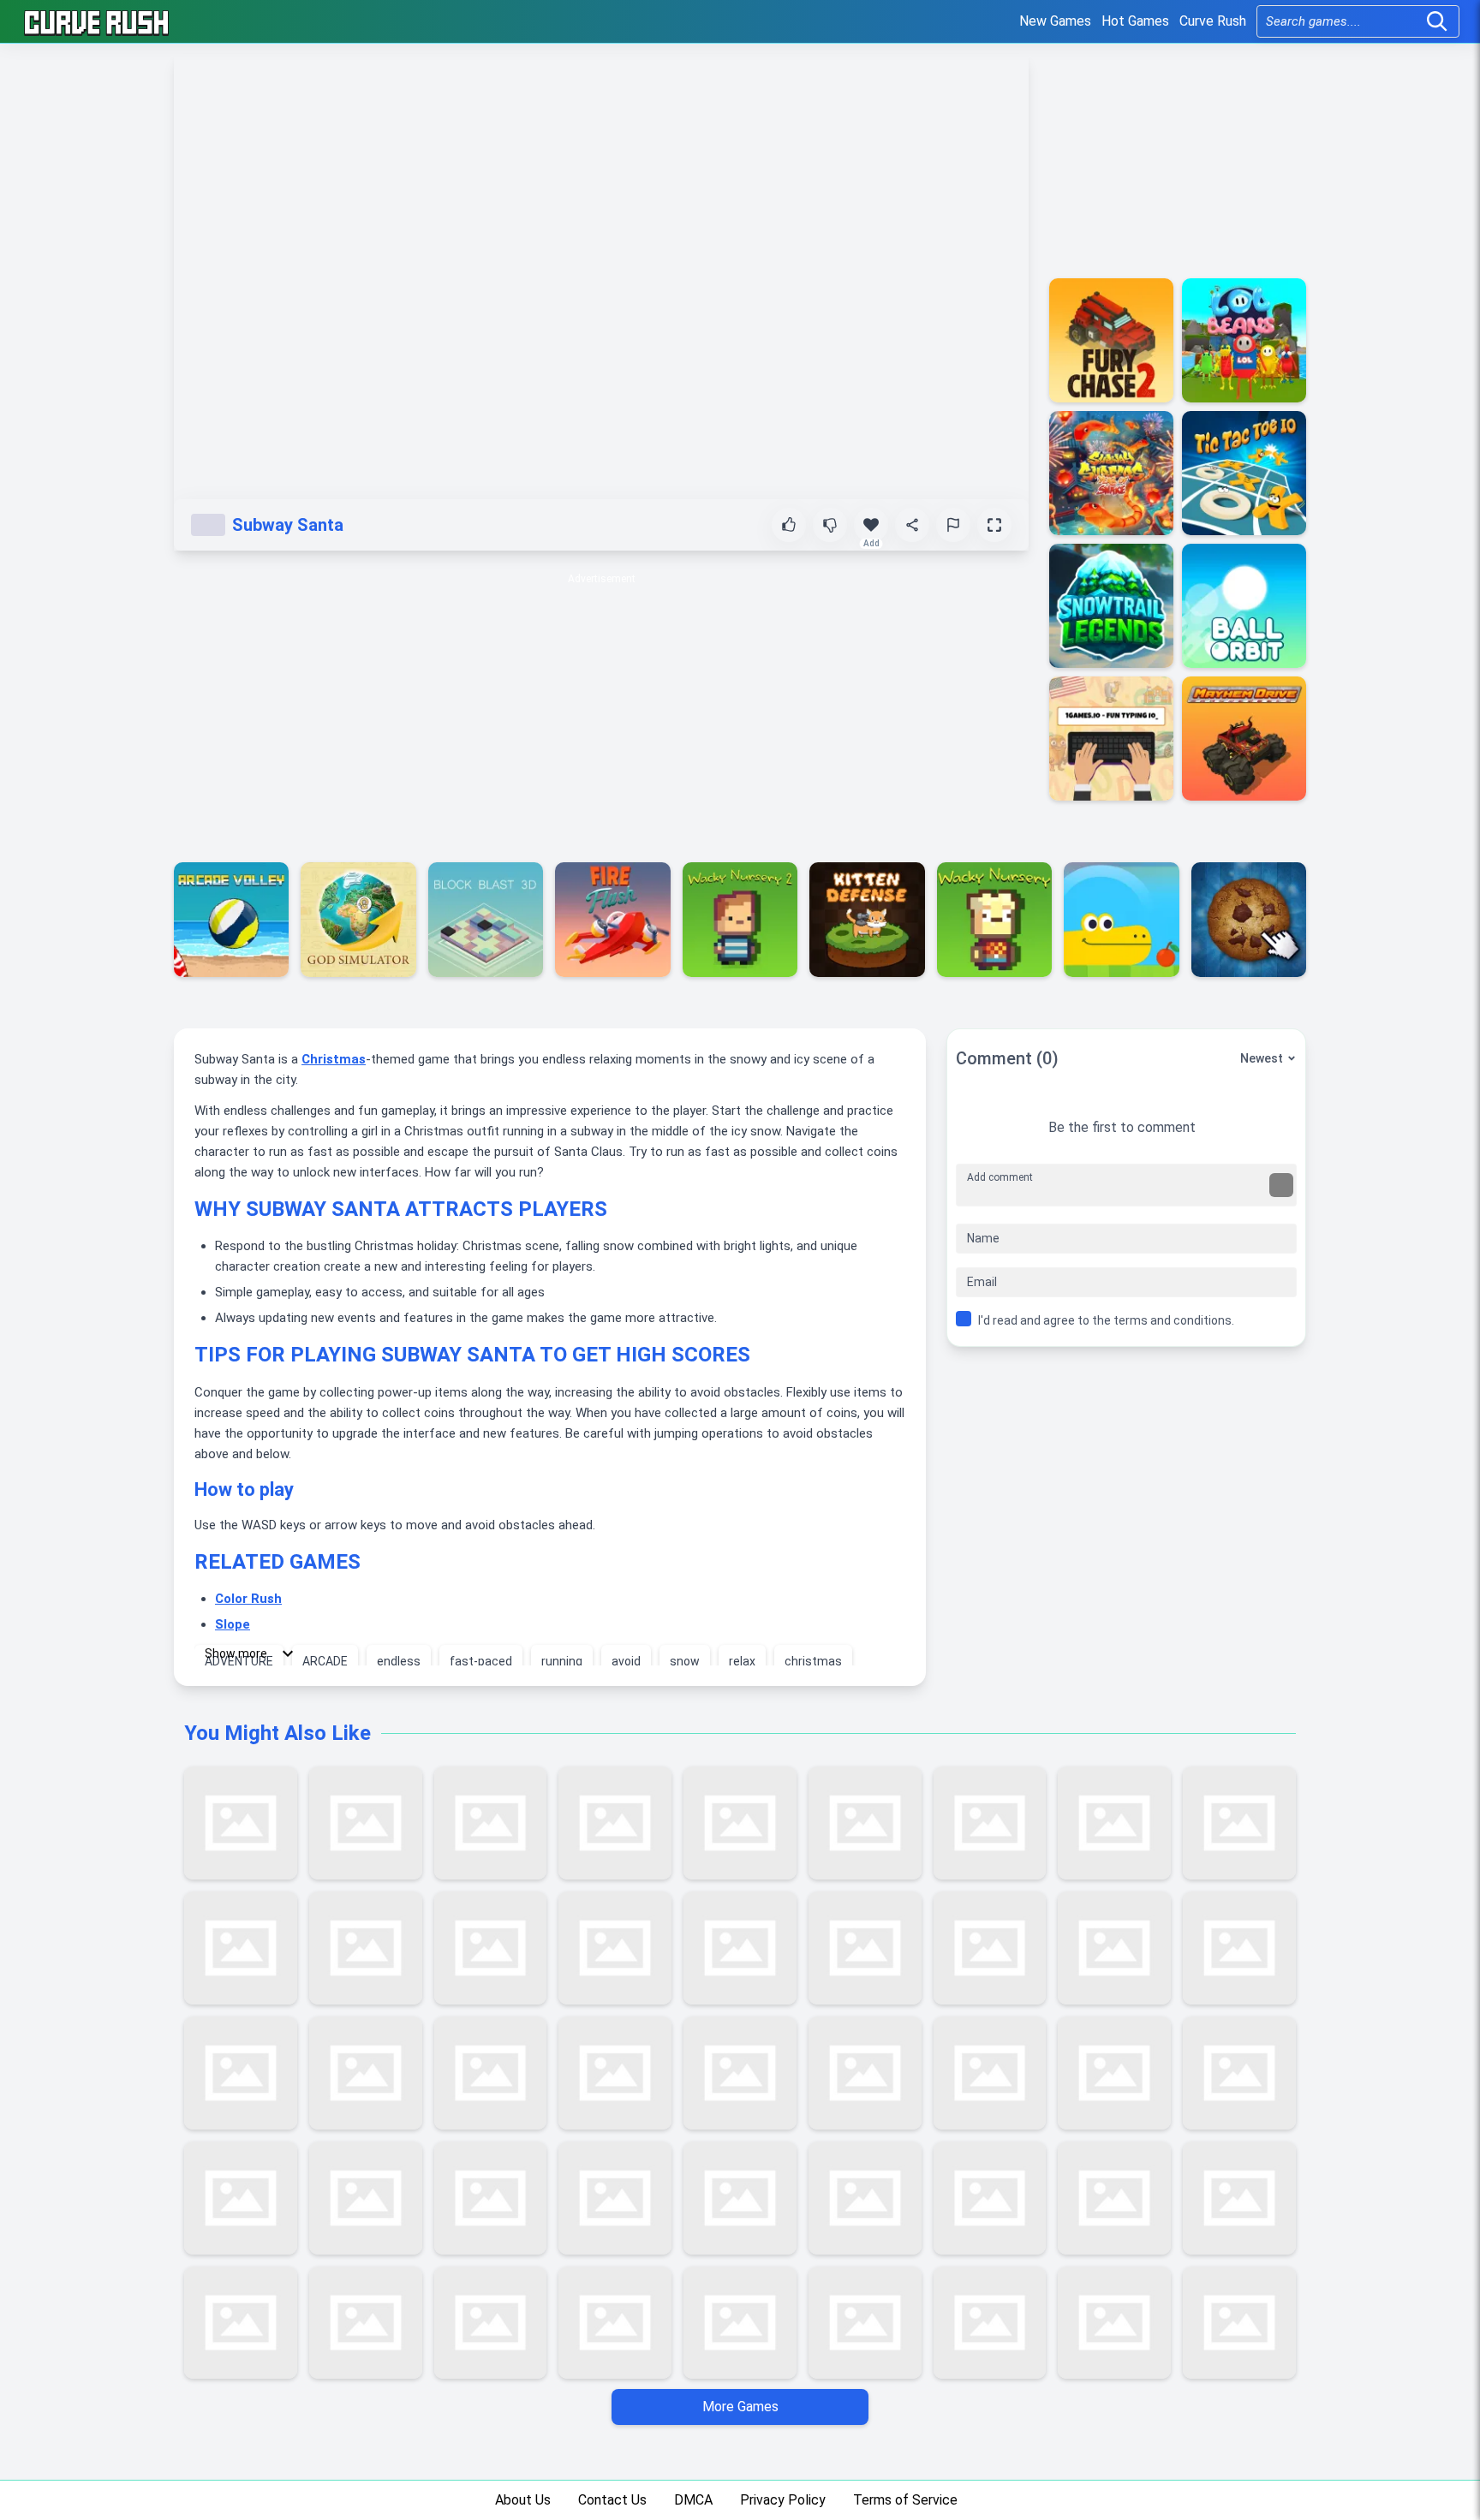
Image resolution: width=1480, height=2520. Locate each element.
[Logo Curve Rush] (96, 21)
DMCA (693, 2500)
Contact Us (612, 2500)
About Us (523, 2500)
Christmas (334, 1059)
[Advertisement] (601, 708)
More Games (740, 2407)
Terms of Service (905, 2500)
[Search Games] (1437, 21)
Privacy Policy (783, 2500)
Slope (233, 1624)
